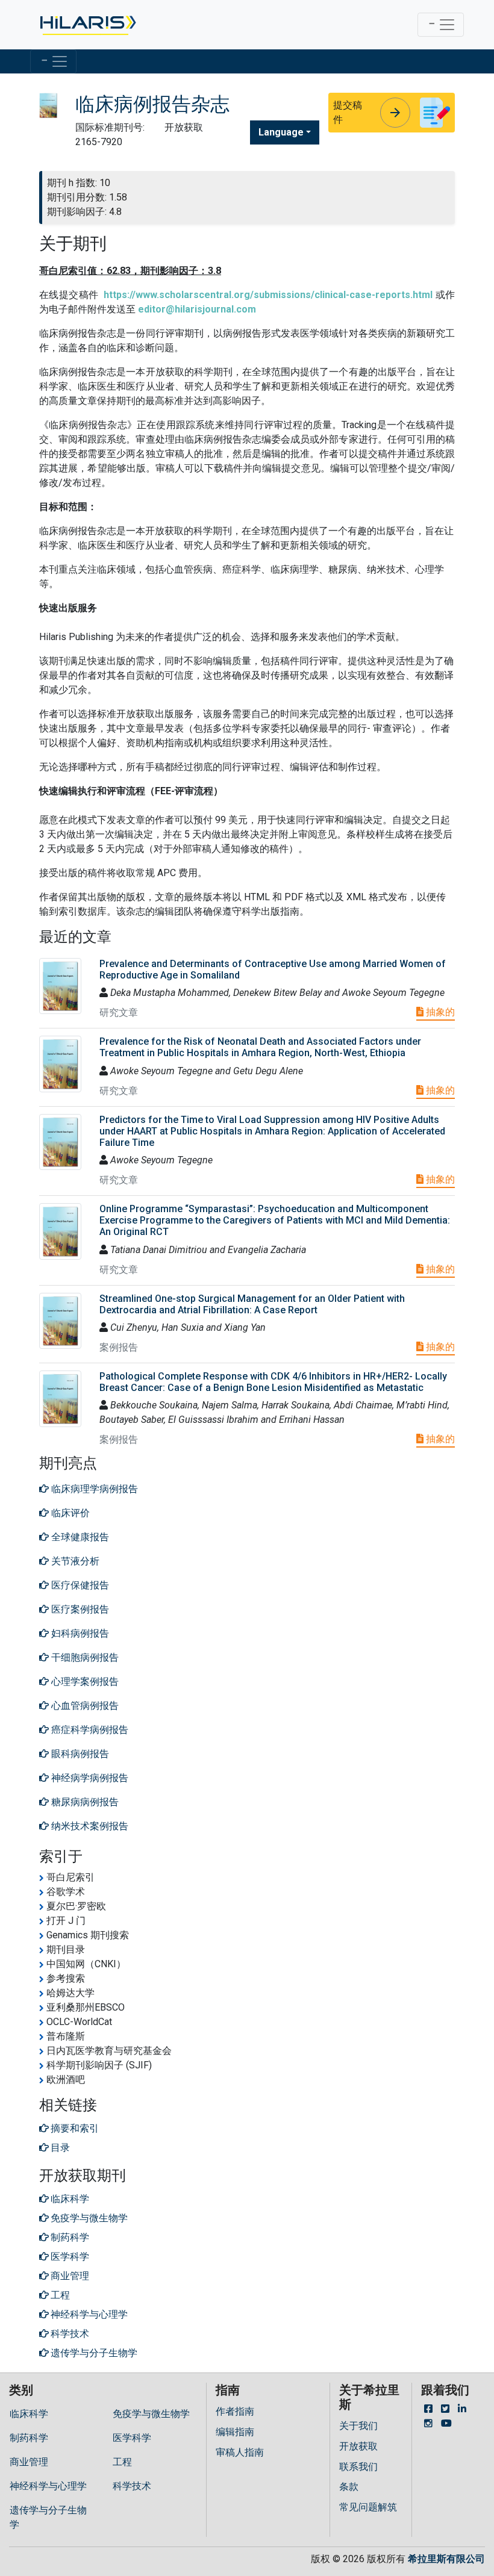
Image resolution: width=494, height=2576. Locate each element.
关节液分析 (74, 1561)
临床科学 (29, 2414)
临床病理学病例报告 (93, 1489)
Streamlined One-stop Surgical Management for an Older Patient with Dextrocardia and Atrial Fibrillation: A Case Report (252, 1304)
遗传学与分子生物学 (48, 2517)
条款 (349, 2487)
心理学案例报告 (84, 1682)
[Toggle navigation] (441, 25)
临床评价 (69, 1513)
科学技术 (132, 2486)
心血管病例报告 (84, 1706)
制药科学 (29, 2438)
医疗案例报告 (79, 1609)
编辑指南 (235, 2432)
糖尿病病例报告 (84, 1802)
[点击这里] (87, 25)
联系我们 (358, 2467)
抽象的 (439, 1012)
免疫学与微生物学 (151, 2414)
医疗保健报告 (79, 1585)
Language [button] (281, 132)
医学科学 (132, 2438)
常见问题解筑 (368, 2507)
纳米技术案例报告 (89, 1826)
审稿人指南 (240, 2452)
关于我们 (358, 2426)
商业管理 (29, 2462)
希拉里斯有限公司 (446, 2559)
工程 (122, 2462)
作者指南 (235, 2411)
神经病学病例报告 (89, 1778)
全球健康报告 (79, 1537)
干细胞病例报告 (84, 1657)
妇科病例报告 (79, 1633)
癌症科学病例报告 (89, 1730)
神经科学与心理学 (48, 2486)
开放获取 (358, 2446)
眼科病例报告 (79, 1754)
